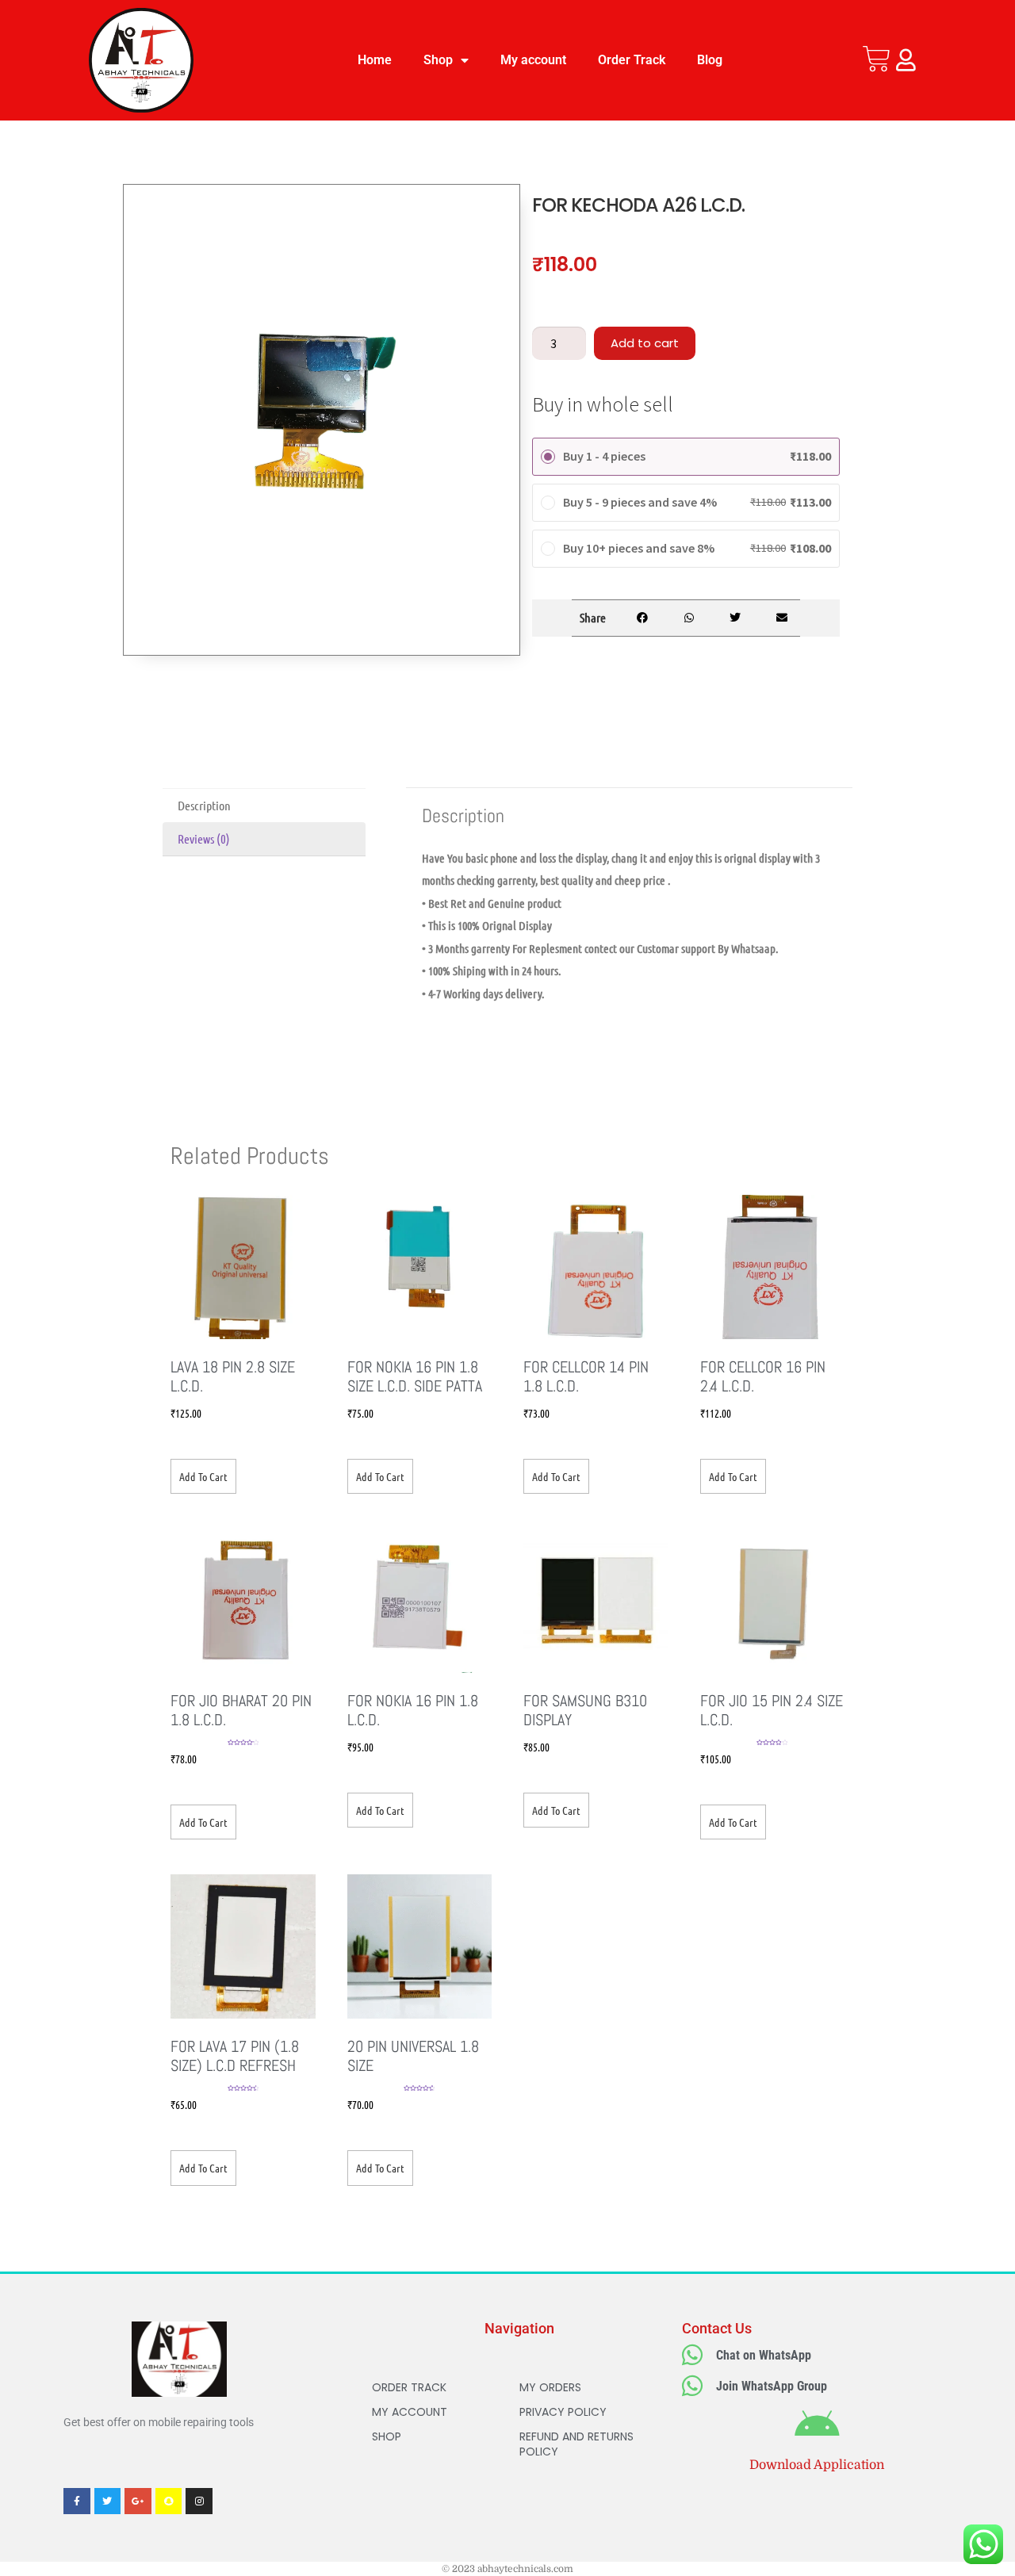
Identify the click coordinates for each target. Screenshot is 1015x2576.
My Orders (550, 2387)
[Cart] (877, 59)
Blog (710, 60)
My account (533, 60)
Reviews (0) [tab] (204, 838)
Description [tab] (204, 805)
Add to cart (645, 343)
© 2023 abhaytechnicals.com (507, 2569)
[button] (642, 618)
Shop (438, 60)
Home (375, 60)
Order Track (632, 60)
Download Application (817, 2465)
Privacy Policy (563, 2412)
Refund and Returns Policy (576, 2444)
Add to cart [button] (203, 1476)
